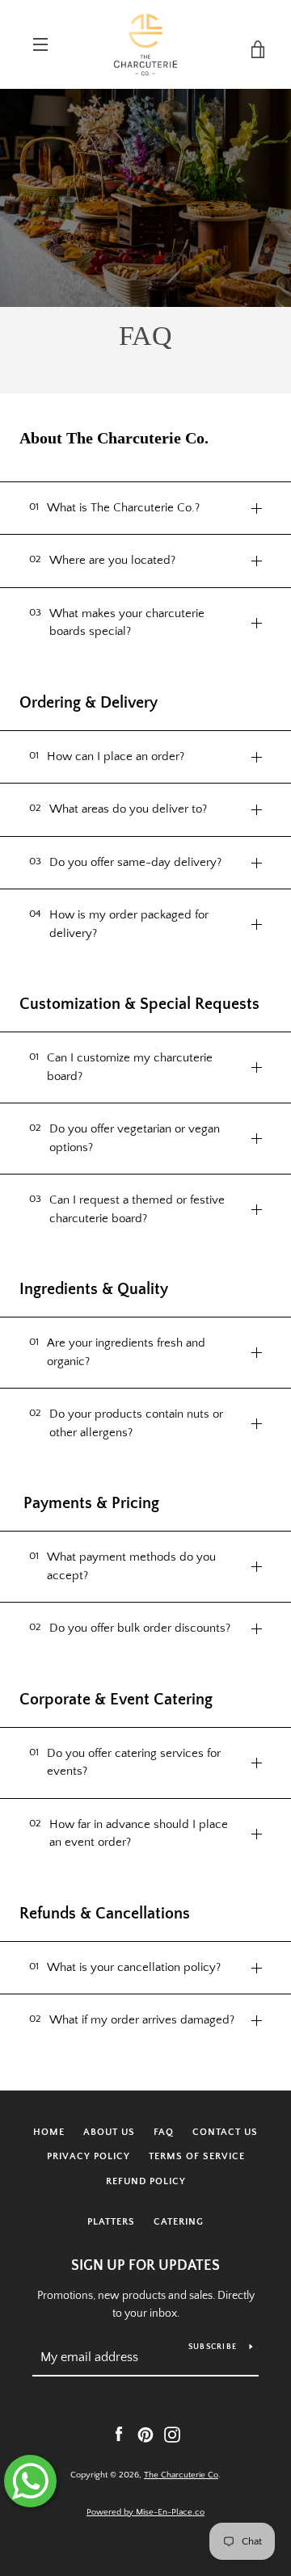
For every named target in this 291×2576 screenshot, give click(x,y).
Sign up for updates (145, 2266)
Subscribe (213, 2347)
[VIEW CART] (251, 44)
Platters (111, 2222)
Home (49, 2132)
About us (109, 2132)
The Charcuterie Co (181, 2475)
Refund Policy (146, 2181)
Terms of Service (197, 2156)
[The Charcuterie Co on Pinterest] (145, 2434)
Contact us (225, 2132)
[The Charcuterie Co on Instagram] (172, 2434)
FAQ (164, 2132)
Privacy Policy (89, 2156)
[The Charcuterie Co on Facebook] (119, 2434)
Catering (179, 2222)
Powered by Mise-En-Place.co (145, 2512)
